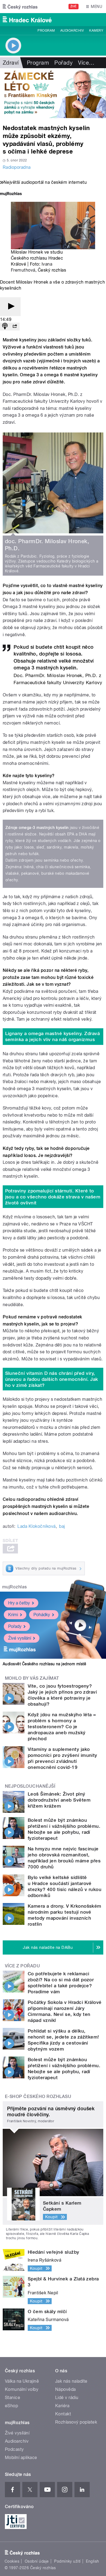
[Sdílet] (15, 327)
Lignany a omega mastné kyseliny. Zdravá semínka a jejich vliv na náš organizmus (53, 1036)
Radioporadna (17, 167)
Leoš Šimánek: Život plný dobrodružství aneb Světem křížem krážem (59, 1800)
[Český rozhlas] (20, 7)
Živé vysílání (20, 1638)
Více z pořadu (22, 1966)
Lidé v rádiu (67, 2398)
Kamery (96, 31)
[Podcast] (5, 327)
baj (62, 1526)
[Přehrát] (10, 307)
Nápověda (66, 2389)
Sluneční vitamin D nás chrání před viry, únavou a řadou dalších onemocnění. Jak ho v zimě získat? (52, 1379)
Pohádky (42, 1615)
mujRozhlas (15, 1587)
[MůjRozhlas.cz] (11, 194)
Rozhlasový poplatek (76, 2422)
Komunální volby (22, 2389)
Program (46, 31)
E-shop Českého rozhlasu (38, 2096)
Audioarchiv (72, 31)
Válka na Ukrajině (22, 2381)
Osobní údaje (37, 2561)
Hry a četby (19, 1603)
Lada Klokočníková (36, 1526)
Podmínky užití (67, 2561)
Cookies (12, 2561)
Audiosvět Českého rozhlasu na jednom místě (44, 1664)
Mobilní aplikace (21, 2458)
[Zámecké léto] (53, 93)
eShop (11, 2406)
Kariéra (62, 2406)
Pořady (63, 63)
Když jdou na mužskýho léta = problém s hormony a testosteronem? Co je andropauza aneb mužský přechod (62, 1727)
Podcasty (14, 2449)
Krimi (13, 1615)
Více (86, 63)
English (92, 2561)
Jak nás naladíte (71, 2381)
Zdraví (11, 63)
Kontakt (63, 2414)
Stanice (13, 2398)
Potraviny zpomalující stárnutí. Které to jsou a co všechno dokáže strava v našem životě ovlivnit (53, 1197)
